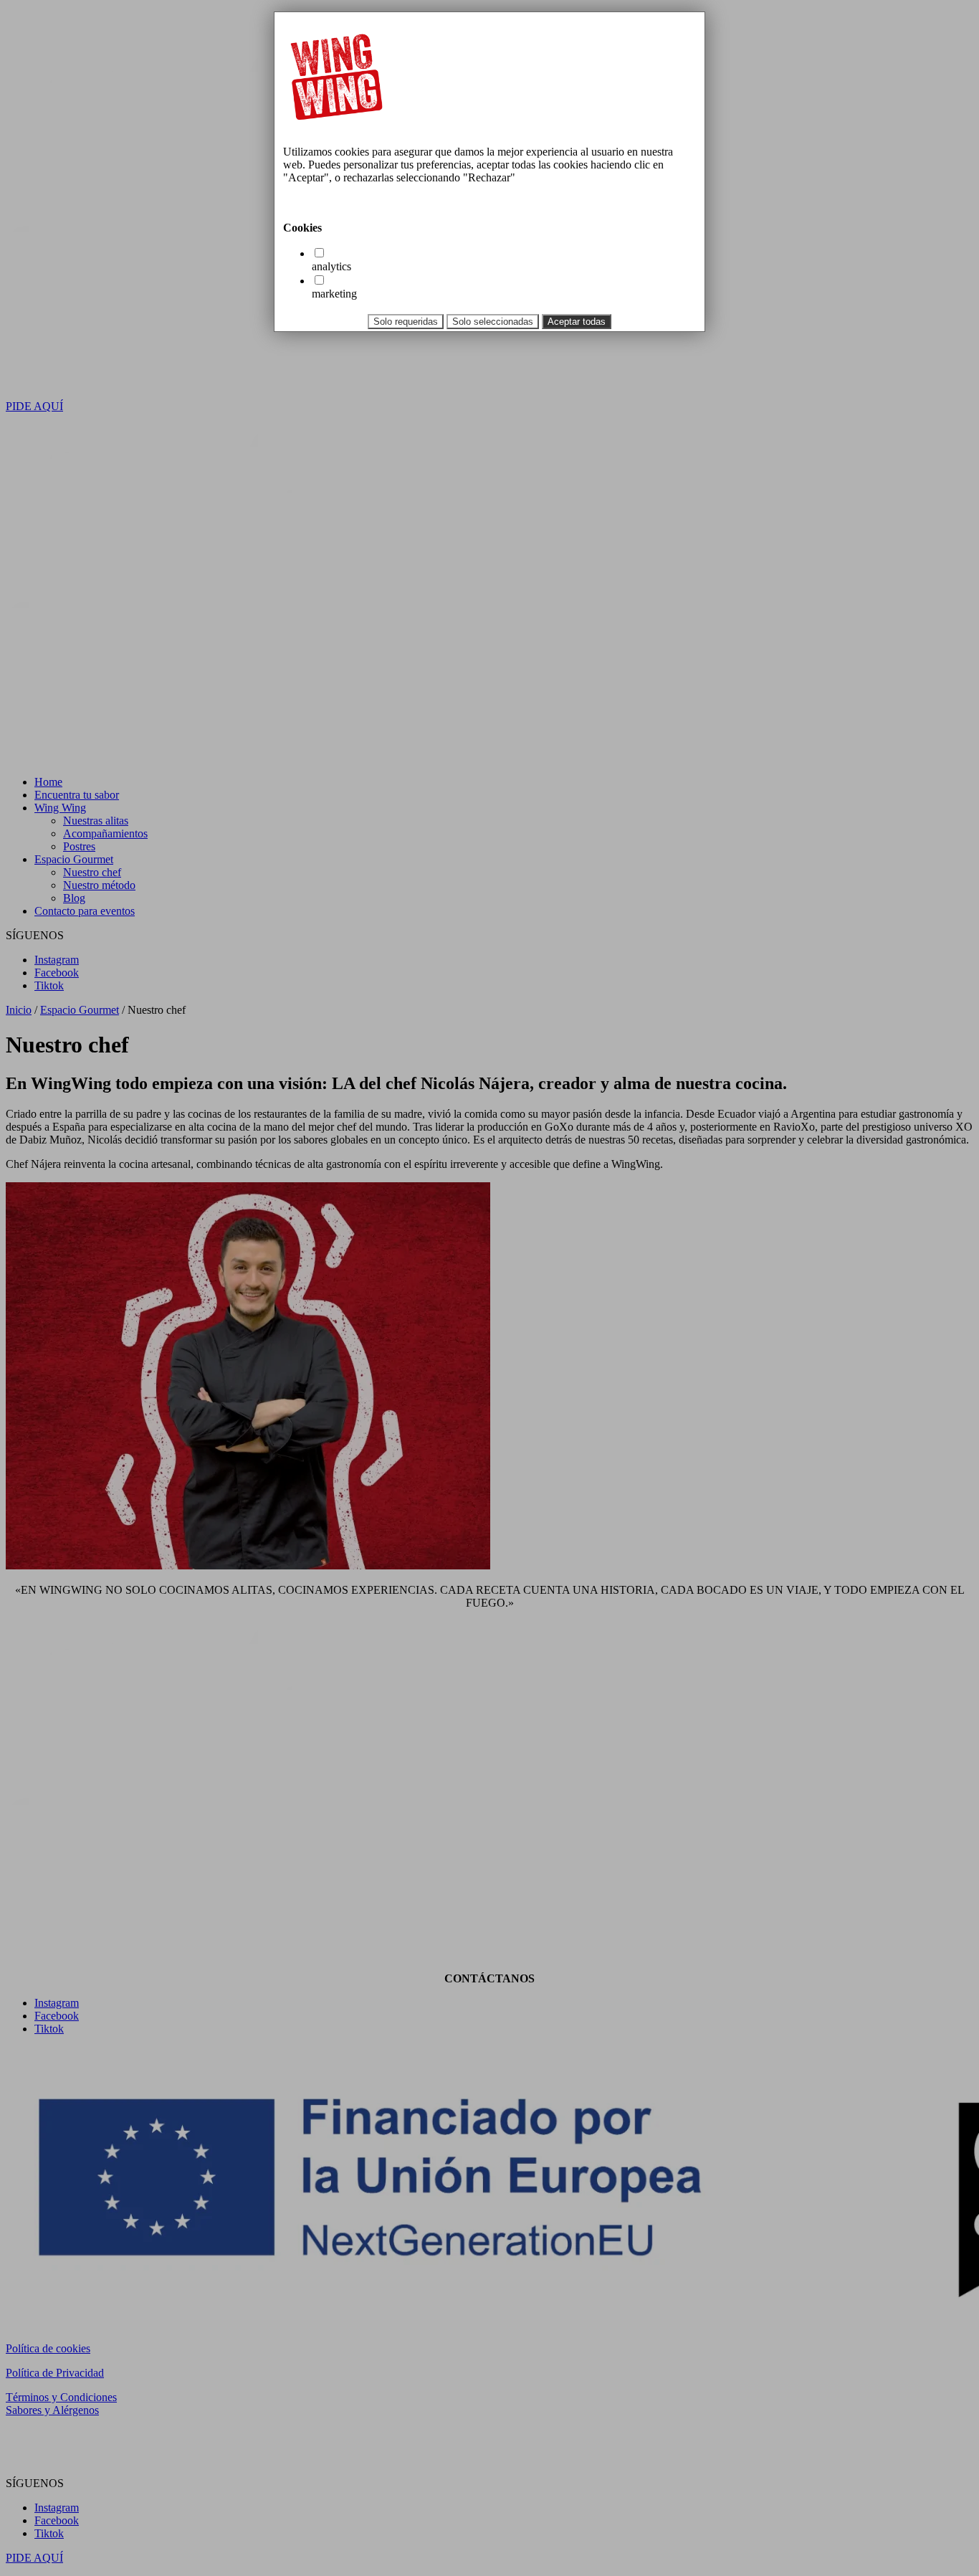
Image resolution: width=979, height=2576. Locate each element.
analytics (331, 266)
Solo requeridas (406, 322)
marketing (334, 294)
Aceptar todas (577, 322)
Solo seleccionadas (493, 322)
